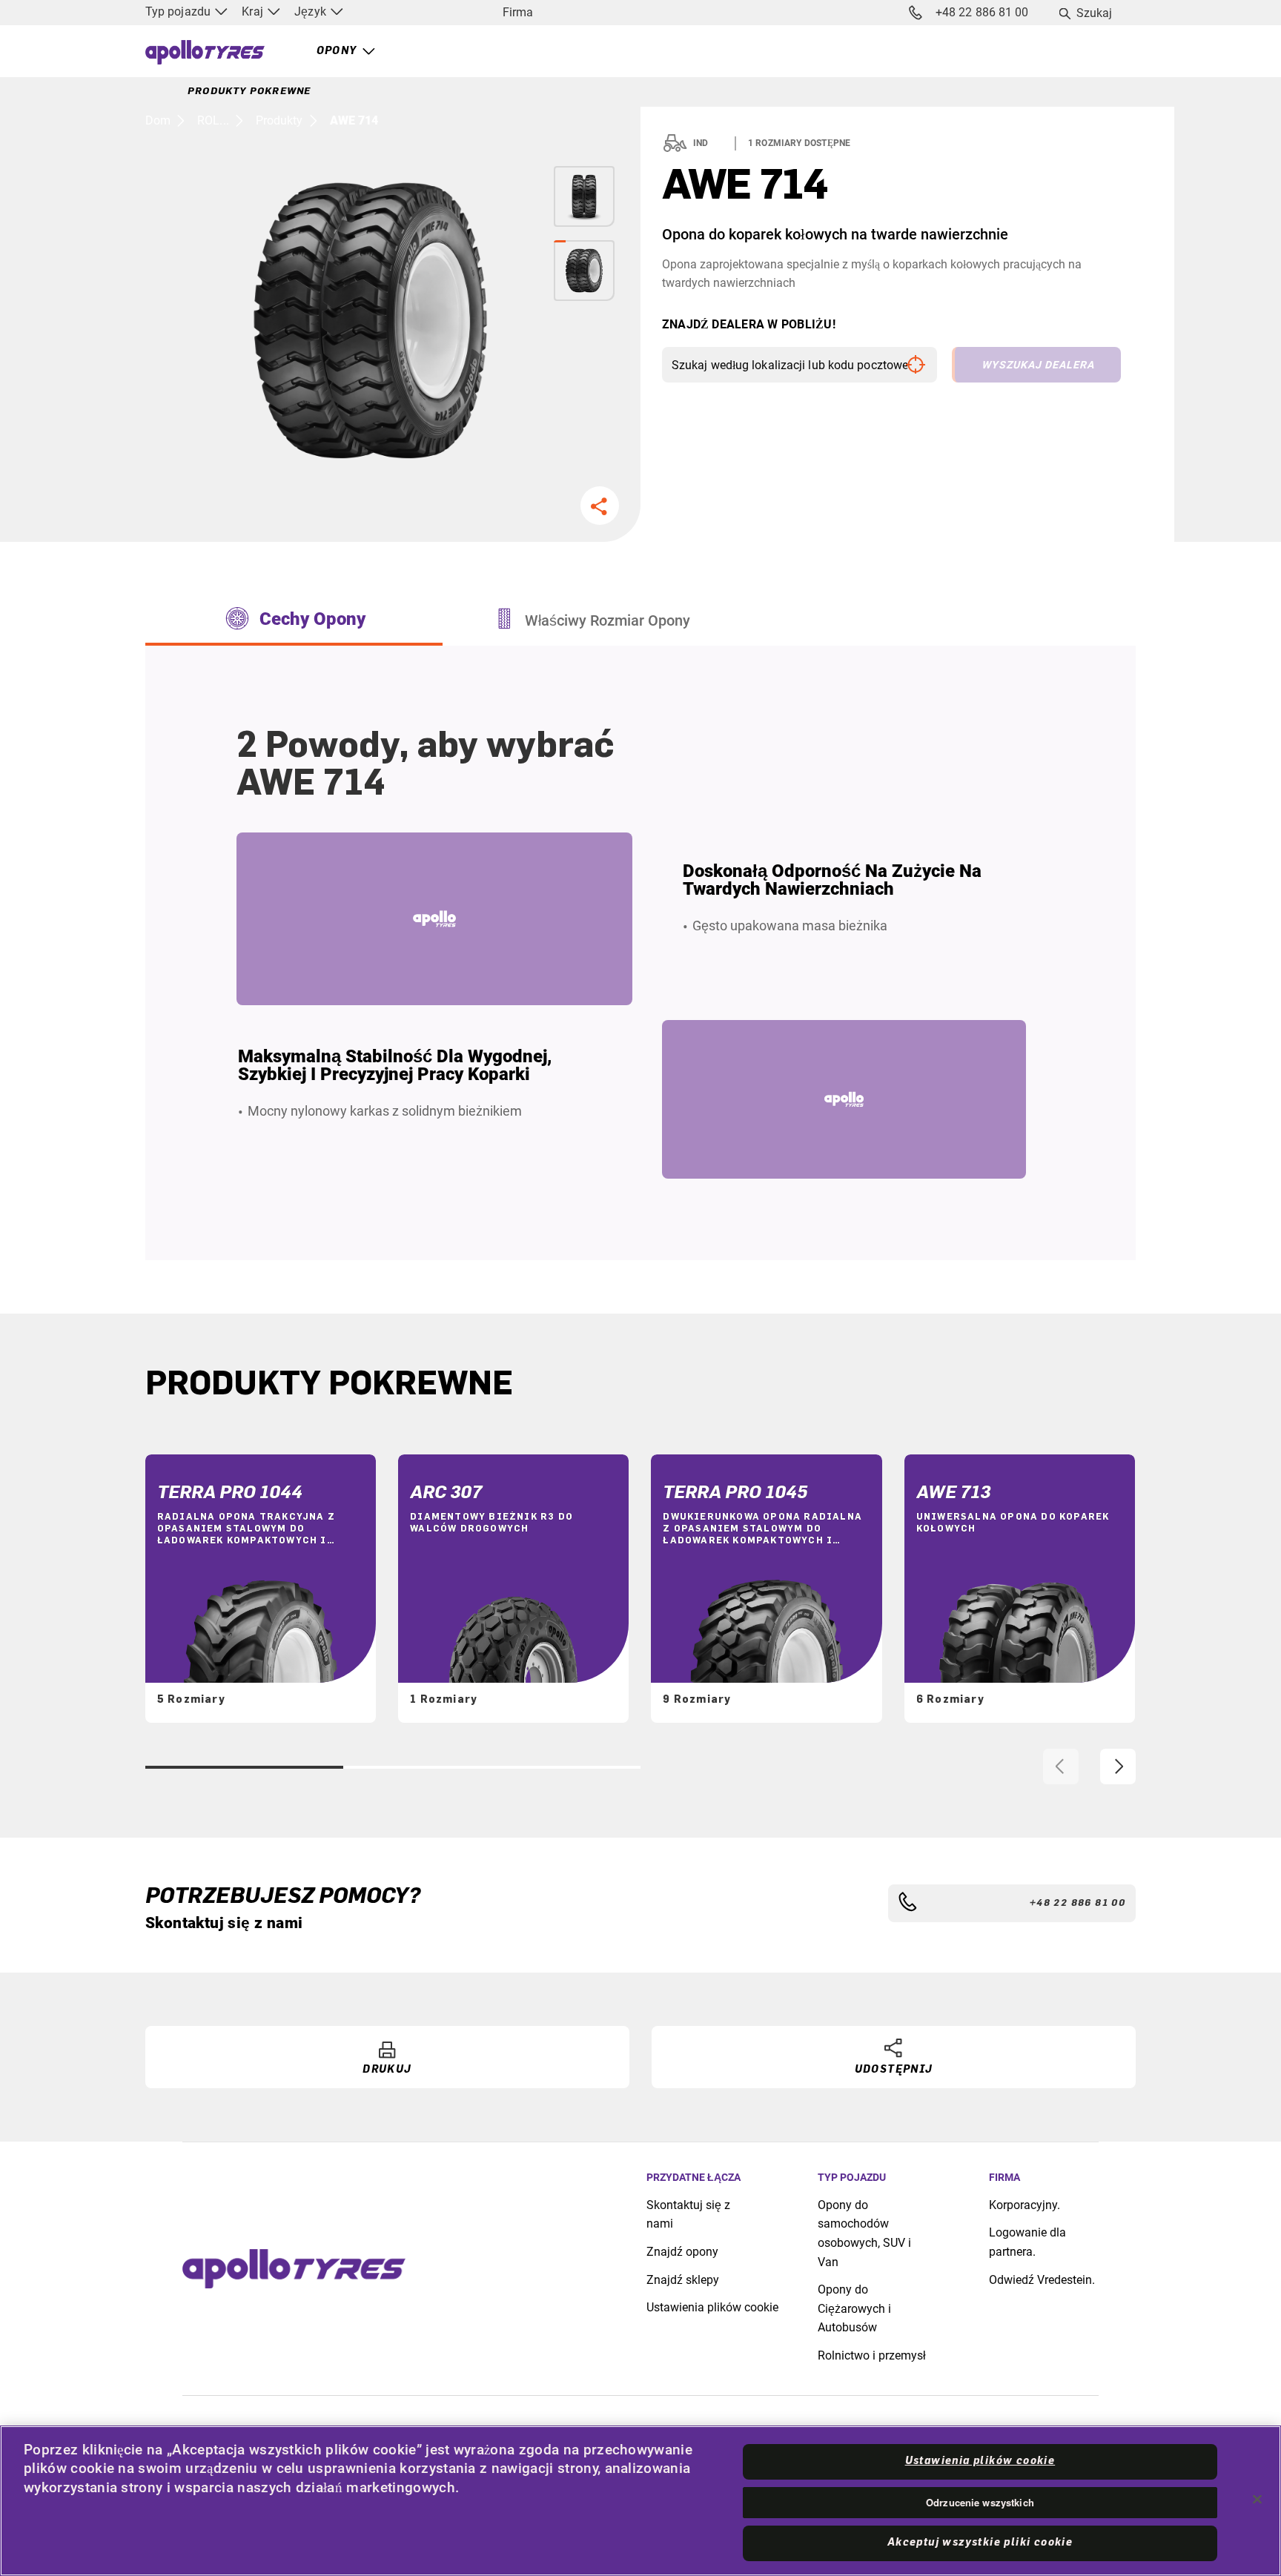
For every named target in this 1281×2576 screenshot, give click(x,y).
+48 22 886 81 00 (982, 12)
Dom (158, 120)
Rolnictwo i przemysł (872, 2355)
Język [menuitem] (312, 11)
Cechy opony (312, 619)
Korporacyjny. (1025, 2205)
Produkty (279, 120)
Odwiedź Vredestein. (1042, 2280)
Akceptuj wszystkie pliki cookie (980, 2543)
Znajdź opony (682, 2252)
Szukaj (1095, 13)
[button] (600, 506)
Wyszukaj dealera (1038, 365)
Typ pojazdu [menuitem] (179, 11)
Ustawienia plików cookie (712, 2307)
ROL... (213, 120)
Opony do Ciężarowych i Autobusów (854, 2308)
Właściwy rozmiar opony (608, 620)
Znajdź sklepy (683, 2280)
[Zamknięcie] (1257, 2499)
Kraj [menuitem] (254, 11)
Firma (518, 12)
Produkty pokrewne (249, 91)
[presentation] (1061, 1767)
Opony (337, 51)
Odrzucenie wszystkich (980, 2502)
